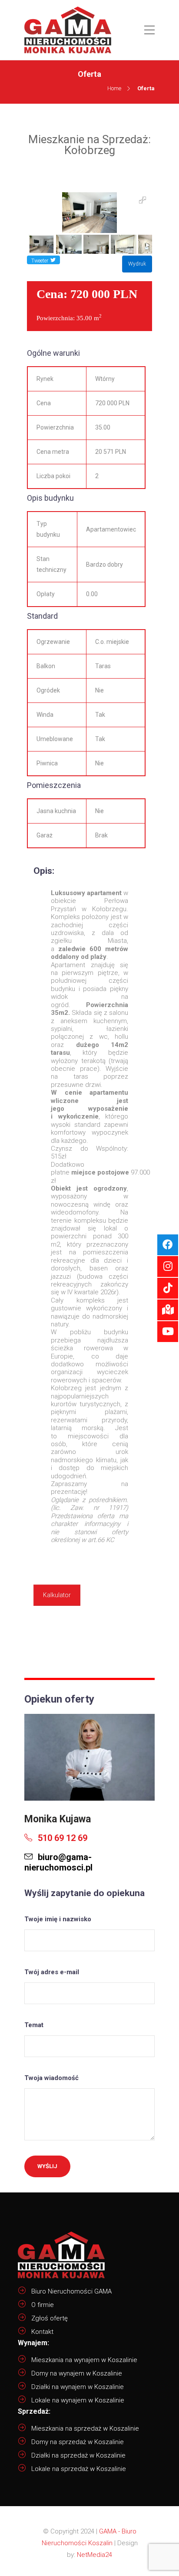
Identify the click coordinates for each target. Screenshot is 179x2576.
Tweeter (40, 261)
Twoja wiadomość (51, 2078)
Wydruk (137, 264)
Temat (34, 2025)
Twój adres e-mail (52, 1972)
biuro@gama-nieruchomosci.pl (58, 1862)
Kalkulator (57, 1595)
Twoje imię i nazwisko (58, 1919)
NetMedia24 (94, 2555)
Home (114, 88)
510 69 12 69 (61, 1838)
